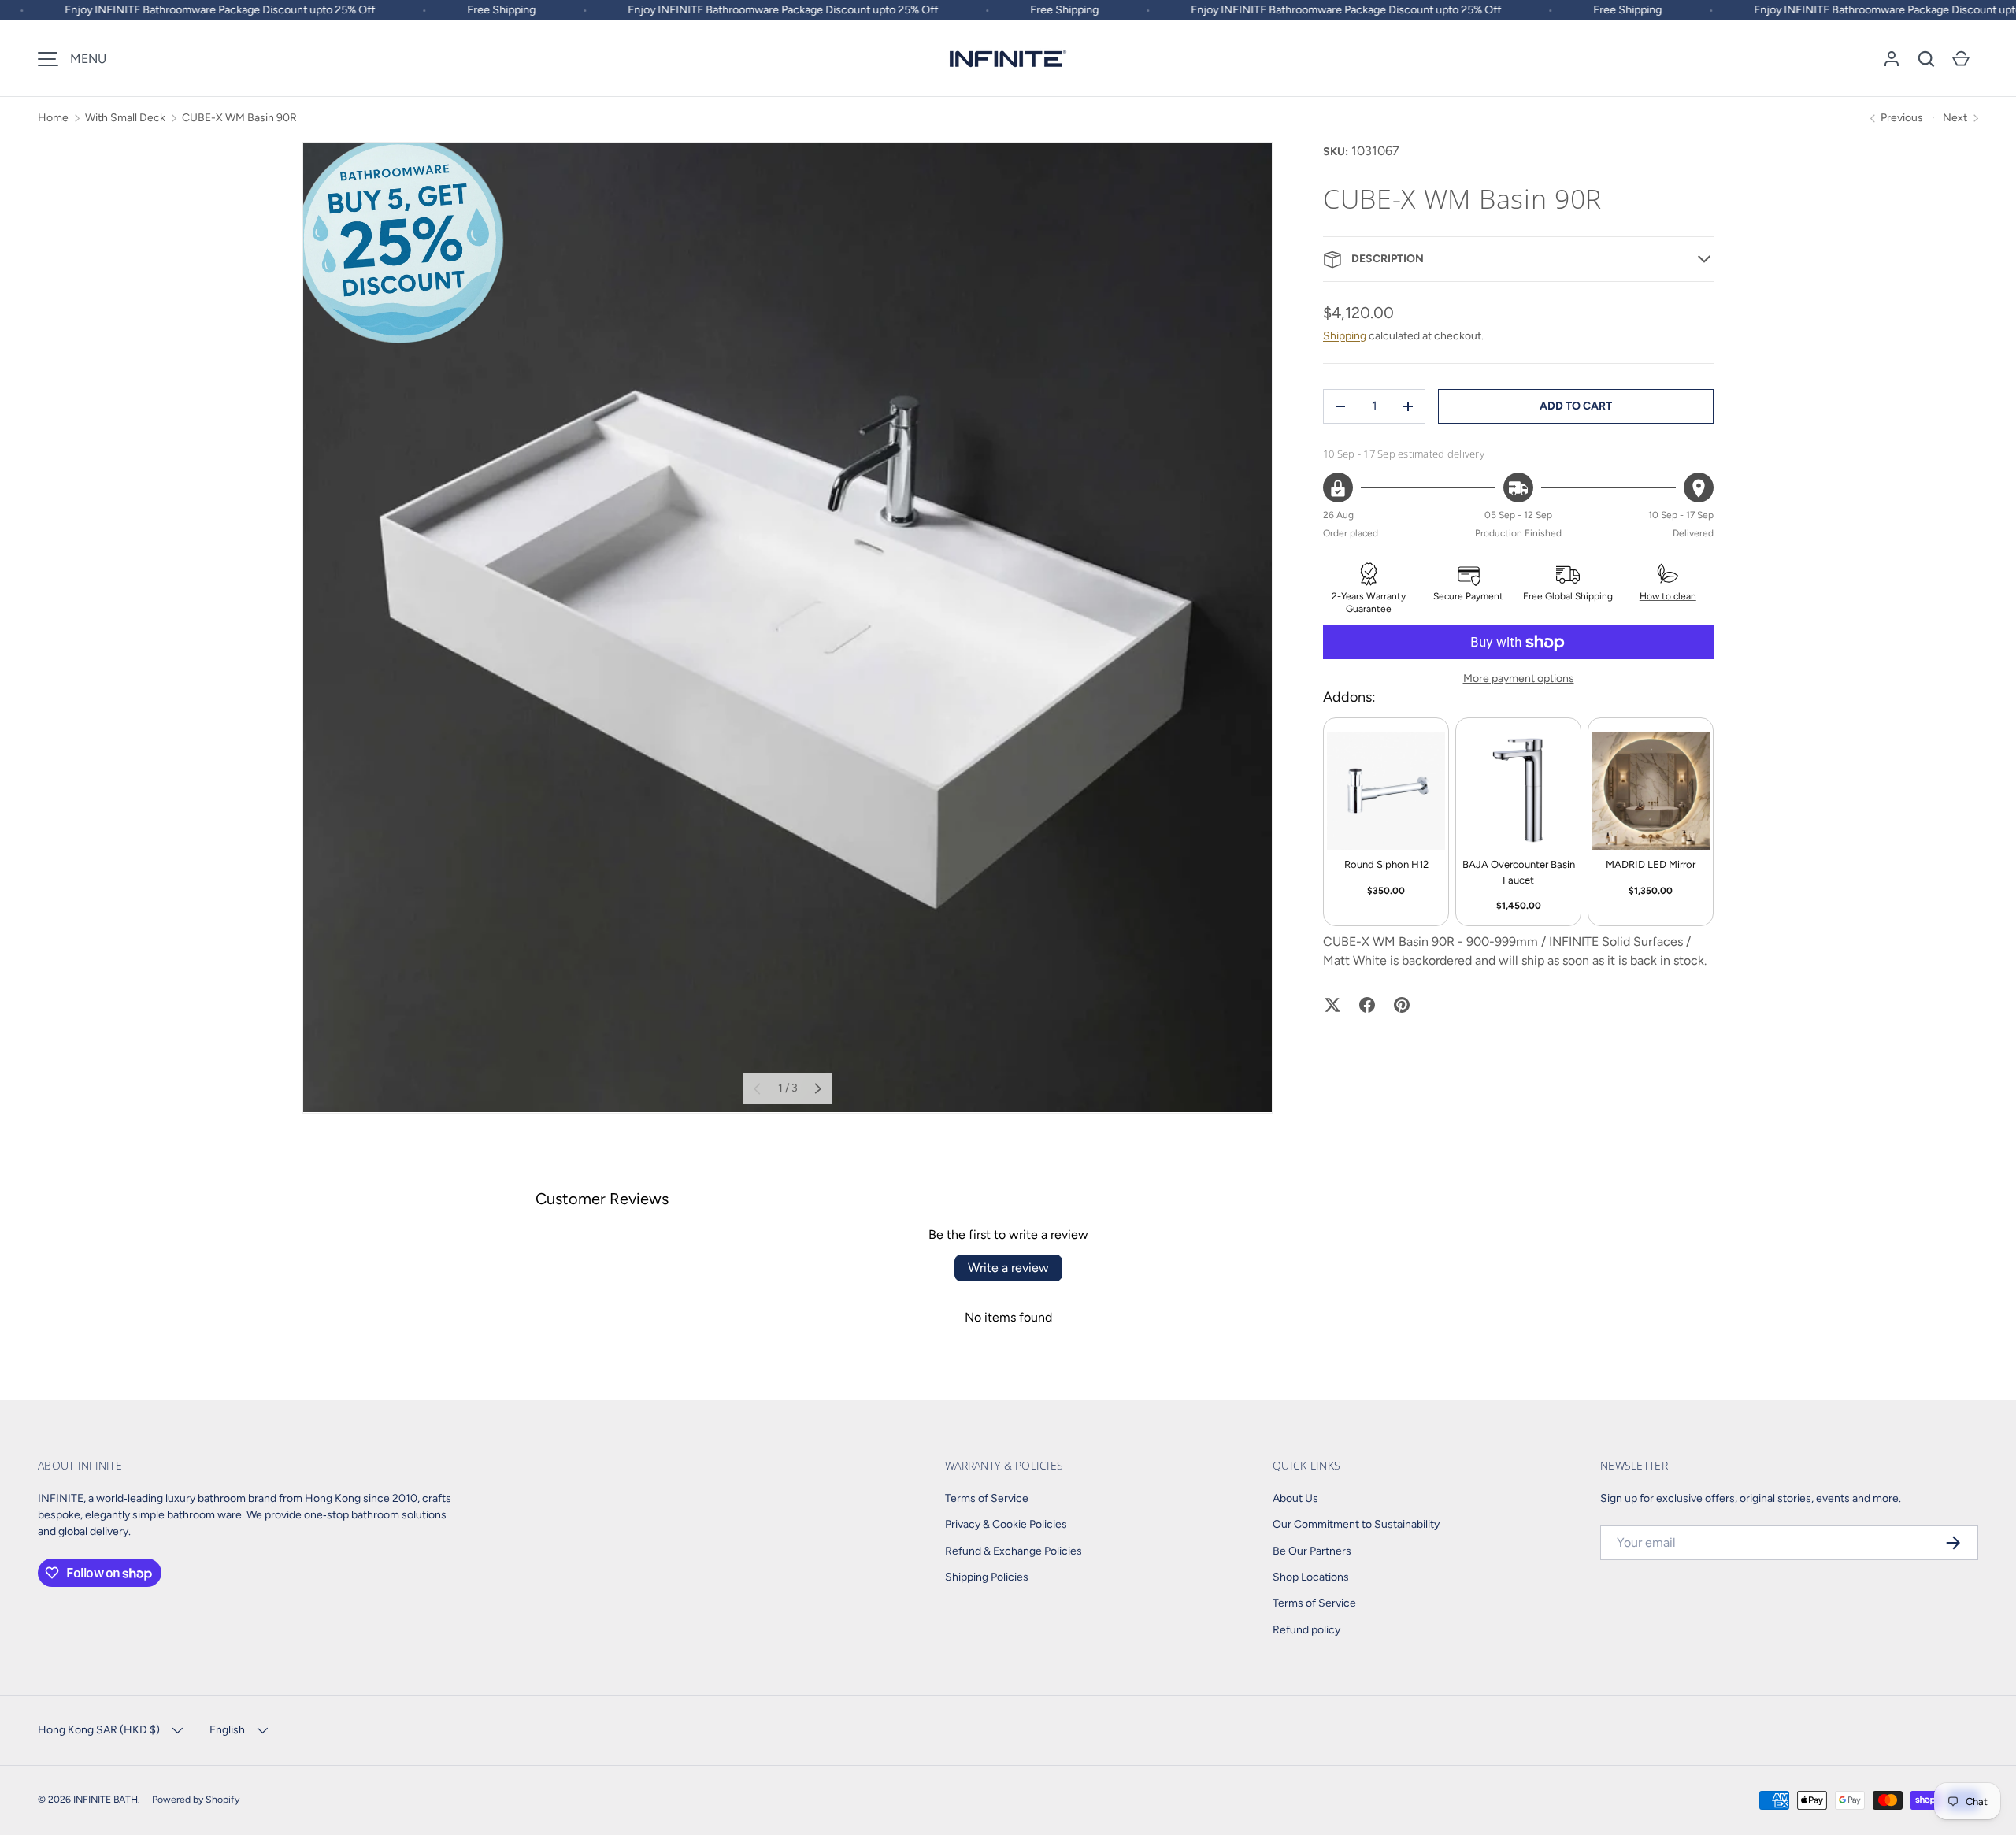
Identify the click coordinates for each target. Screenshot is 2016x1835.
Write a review (1008, 1268)
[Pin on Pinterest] (1402, 1005)
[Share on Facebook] (1367, 1005)
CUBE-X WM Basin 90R (239, 118)
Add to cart (1576, 406)
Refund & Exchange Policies (1014, 1551)
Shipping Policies (987, 1577)
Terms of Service (987, 1498)
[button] (1926, 59)
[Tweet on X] (1332, 1005)
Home (53, 118)
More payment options (1519, 679)
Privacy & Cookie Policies (1006, 1524)
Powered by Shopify (196, 1799)
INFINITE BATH (106, 1799)
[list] (787, 628)
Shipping (1345, 336)
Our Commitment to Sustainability (1356, 1524)
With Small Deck (125, 118)
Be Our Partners (1312, 1551)
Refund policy (1306, 1630)
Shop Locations (1311, 1577)
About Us (1295, 1498)
